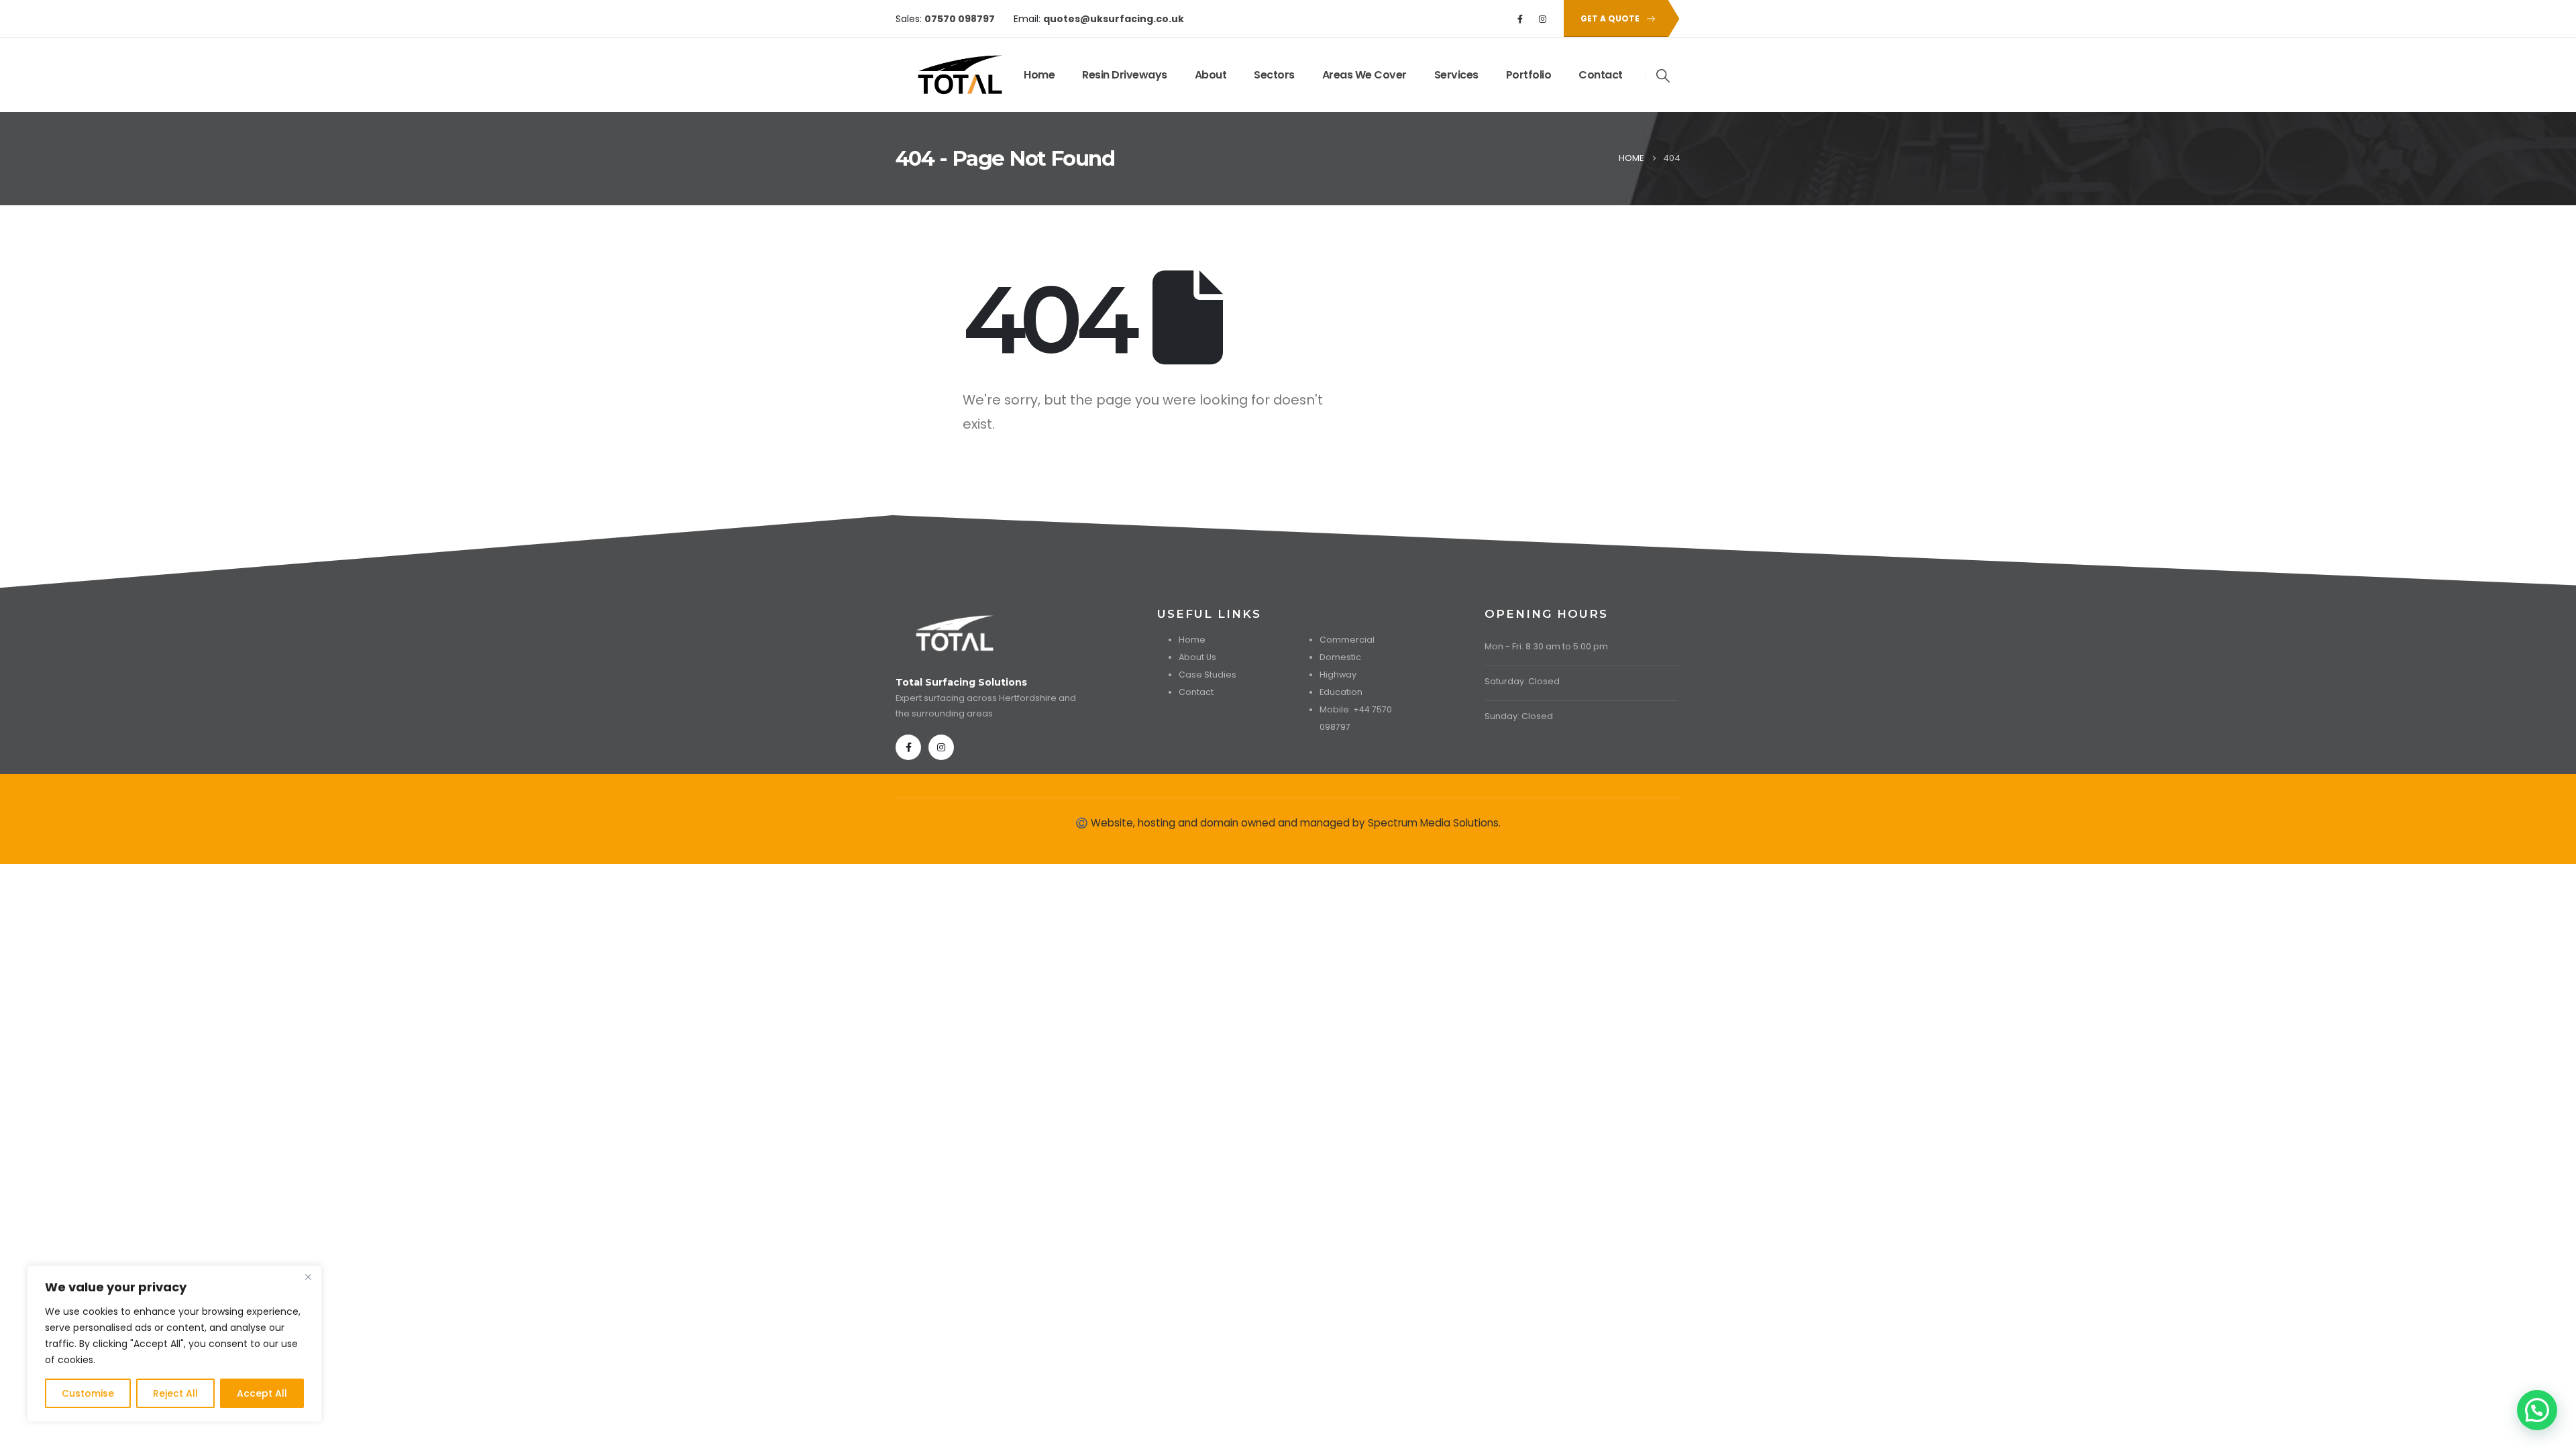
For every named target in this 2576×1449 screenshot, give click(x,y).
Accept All (262, 1393)
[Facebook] (1520, 19)
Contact (1601, 75)
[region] (174, 1344)
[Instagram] (1543, 19)
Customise (88, 1393)
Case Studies (1207, 675)
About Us (1197, 657)
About (1211, 75)
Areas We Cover (1364, 75)
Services (1456, 75)
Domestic (1340, 657)
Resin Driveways (1125, 75)
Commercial (1347, 640)
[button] (1664, 76)
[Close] (308, 1277)
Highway (1338, 675)
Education (1341, 692)
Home (1039, 75)
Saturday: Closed (1522, 681)
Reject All (175, 1393)
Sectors (1274, 75)
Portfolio (1529, 75)
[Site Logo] (937, 75)
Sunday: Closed (1519, 716)
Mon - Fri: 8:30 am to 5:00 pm (1546, 646)
